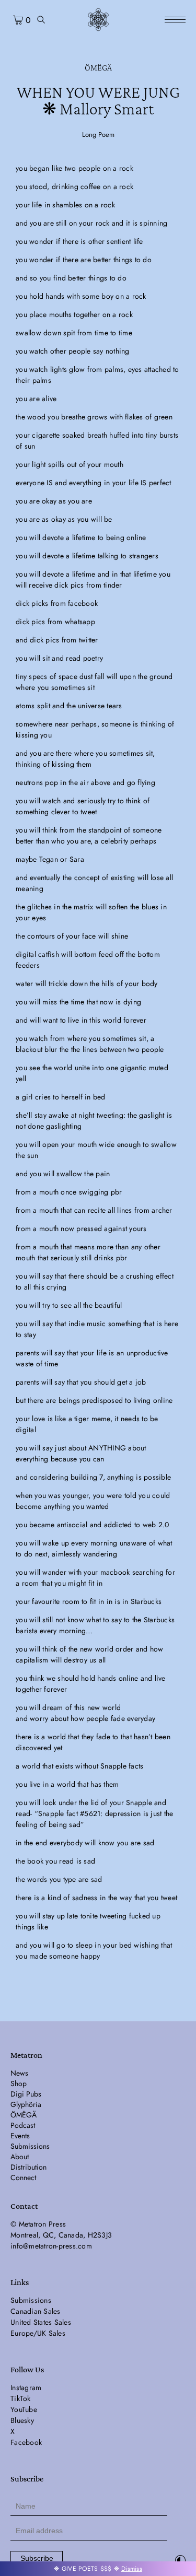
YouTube (24, 2409)
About (20, 2157)
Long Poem (98, 134)
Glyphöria (26, 2104)
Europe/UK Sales (38, 2333)
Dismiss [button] (132, 2569)
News (19, 2073)
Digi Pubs (26, 2094)
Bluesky (22, 2420)
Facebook (26, 2442)
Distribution (28, 2167)
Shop (19, 2083)
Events (20, 2136)
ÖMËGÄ (98, 68)
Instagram (26, 2387)
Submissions (30, 2146)
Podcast (23, 2125)
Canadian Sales (36, 2311)
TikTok (21, 2398)
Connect (23, 2177)
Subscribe (37, 2558)
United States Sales (41, 2322)
